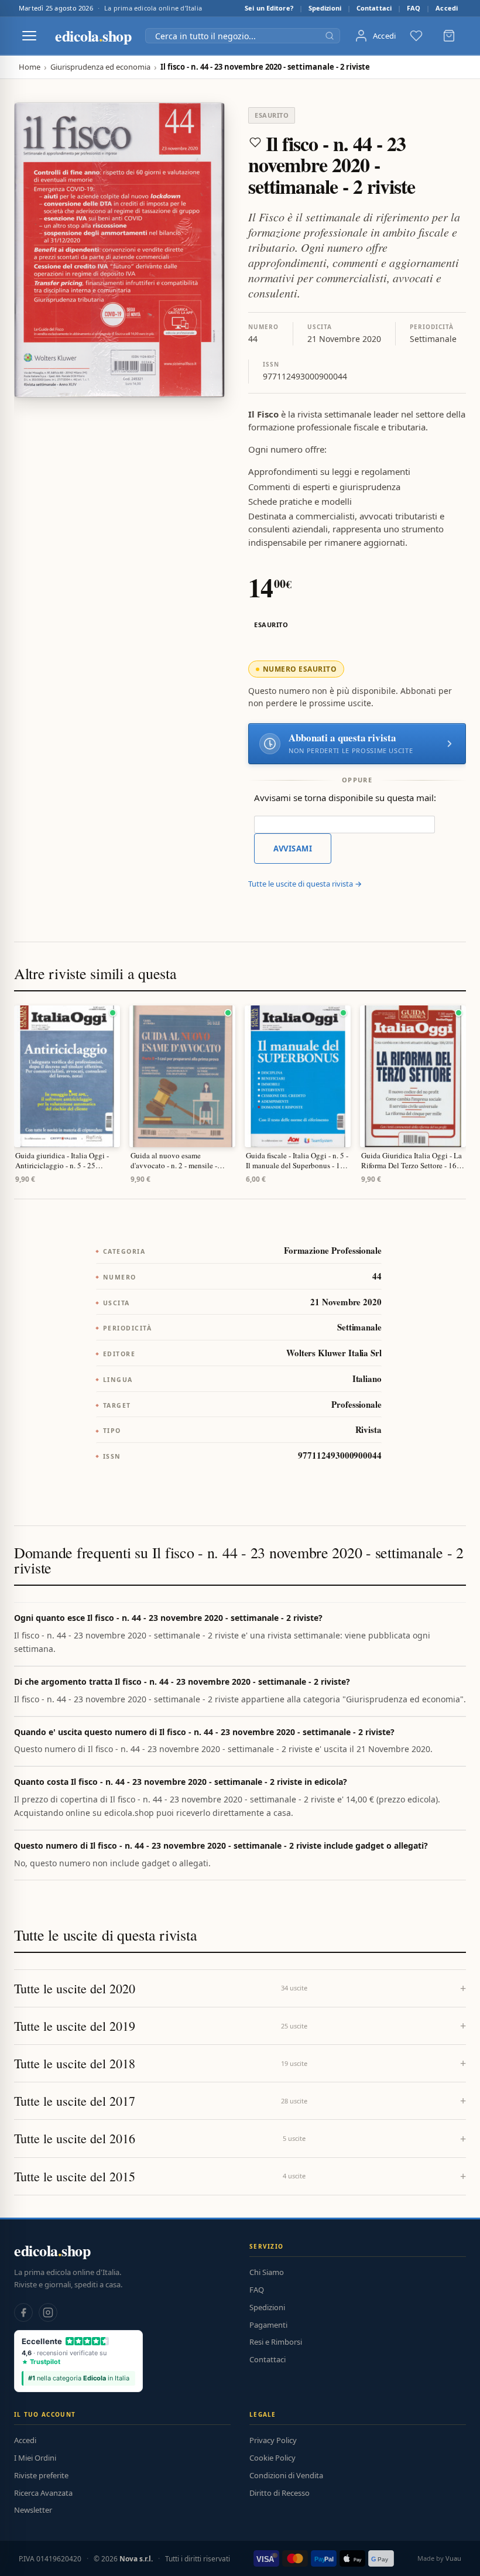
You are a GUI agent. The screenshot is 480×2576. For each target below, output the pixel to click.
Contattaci (374, 8)
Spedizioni (325, 8)
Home (30, 67)
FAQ (414, 8)
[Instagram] (48, 2312)
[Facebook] (23, 2312)
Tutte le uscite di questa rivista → (305, 884)
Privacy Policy (273, 2440)
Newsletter (33, 2510)
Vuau (453, 2558)
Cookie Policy (272, 2458)
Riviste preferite (41, 2475)
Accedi (447, 8)
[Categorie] (29, 36)
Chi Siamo (267, 2272)
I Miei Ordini (35, 2458)
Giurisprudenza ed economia (100, 67)
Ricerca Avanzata (43, 2493)
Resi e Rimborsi (276, 2342)
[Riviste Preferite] (416, 36)
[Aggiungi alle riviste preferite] (255, 142)
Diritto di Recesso (280, 2493)
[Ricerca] (330, 36)
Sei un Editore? (269, 8)
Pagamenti (268, 2325)
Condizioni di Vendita (286, 2475)
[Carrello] (449, 36)
